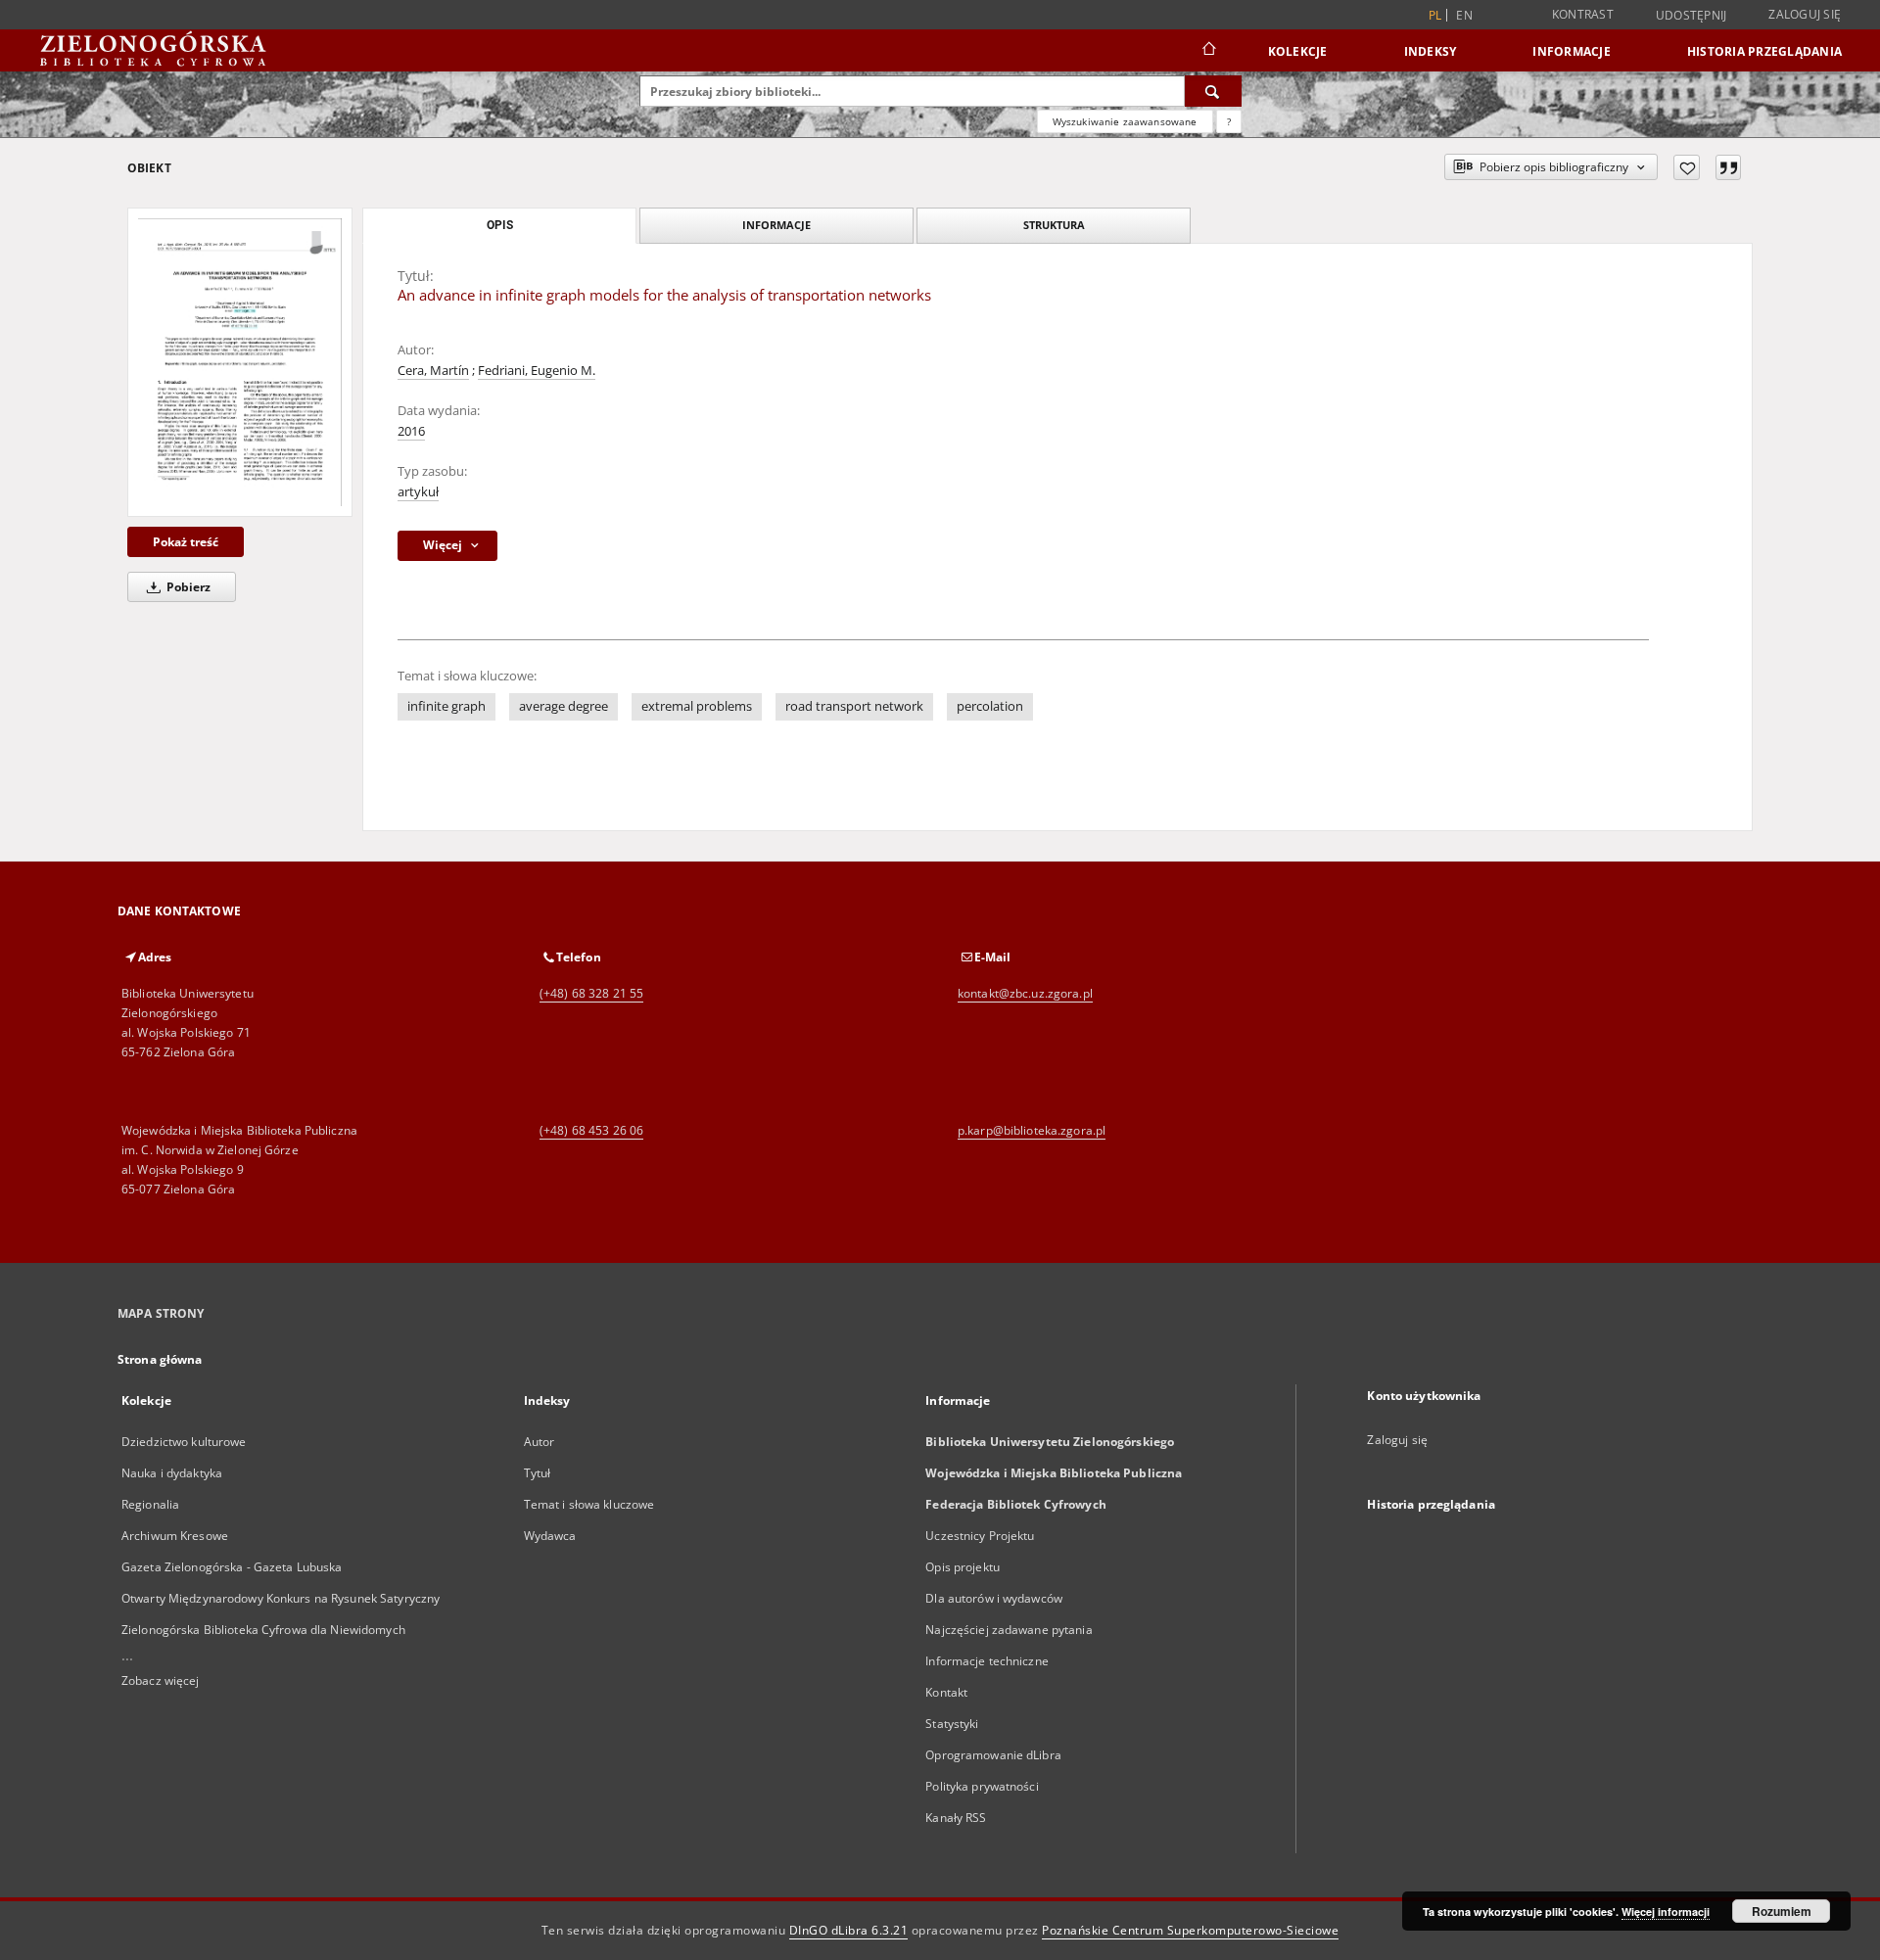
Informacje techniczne (987, 1661)
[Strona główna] (1208, 51)
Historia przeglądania (1764, 51)
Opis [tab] (500, 225)
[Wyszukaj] (1213, 91)
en (1464, 15)
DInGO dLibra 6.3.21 (849, 1930)
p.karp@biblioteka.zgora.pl (1032, 1130)
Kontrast (1583, 14)
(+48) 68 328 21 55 (591, 993)
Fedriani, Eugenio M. (537, 371)
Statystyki (952, 1724)
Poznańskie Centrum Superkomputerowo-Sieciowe (1190, 1930)
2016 (411, 431)
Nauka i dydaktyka (172, 1473)
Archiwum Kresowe (175, 1536)
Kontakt (946, 1692)
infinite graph (446, 706)
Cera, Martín (433, 371)
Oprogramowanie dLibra (993, 1755)
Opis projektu (963, 1567)
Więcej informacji (1666, 1912)
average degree (564, 706)
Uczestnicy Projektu (980, 1536)
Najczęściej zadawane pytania (1009, 1630)
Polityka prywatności (982, 1786)
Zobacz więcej (161, 1680)
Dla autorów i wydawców (994, 1598)
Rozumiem (1782, 1911)
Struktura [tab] (1054, 225)
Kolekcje (1298, 51)
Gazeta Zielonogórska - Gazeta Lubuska (232, 1567)
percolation (990, 706)
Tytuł (538, 1473)
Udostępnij (1692, 16)
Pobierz (187, 587)
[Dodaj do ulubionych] (1687, 167)
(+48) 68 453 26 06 (591, 1130)
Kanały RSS (956, 1818)
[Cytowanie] (1728, 167)
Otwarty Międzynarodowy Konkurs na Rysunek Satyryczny (281, 1598)
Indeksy (1431, 51)
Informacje (1572, 51)
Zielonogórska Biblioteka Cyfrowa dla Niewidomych (263, 1630)
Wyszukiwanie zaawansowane (1125, 121)
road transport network (854, 706)
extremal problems (697, 706)
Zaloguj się (1805, 14)
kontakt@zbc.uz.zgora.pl (1025, 993)
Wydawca (550, 1536)
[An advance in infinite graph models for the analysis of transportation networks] (240, 362)
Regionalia (150, 1504)
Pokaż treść (186, 542)
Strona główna (160, 1359)
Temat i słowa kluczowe (589, 1504)
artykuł (418, 492)
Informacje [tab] (776, 225)
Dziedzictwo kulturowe (184, 1442)
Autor (540, 1442)
